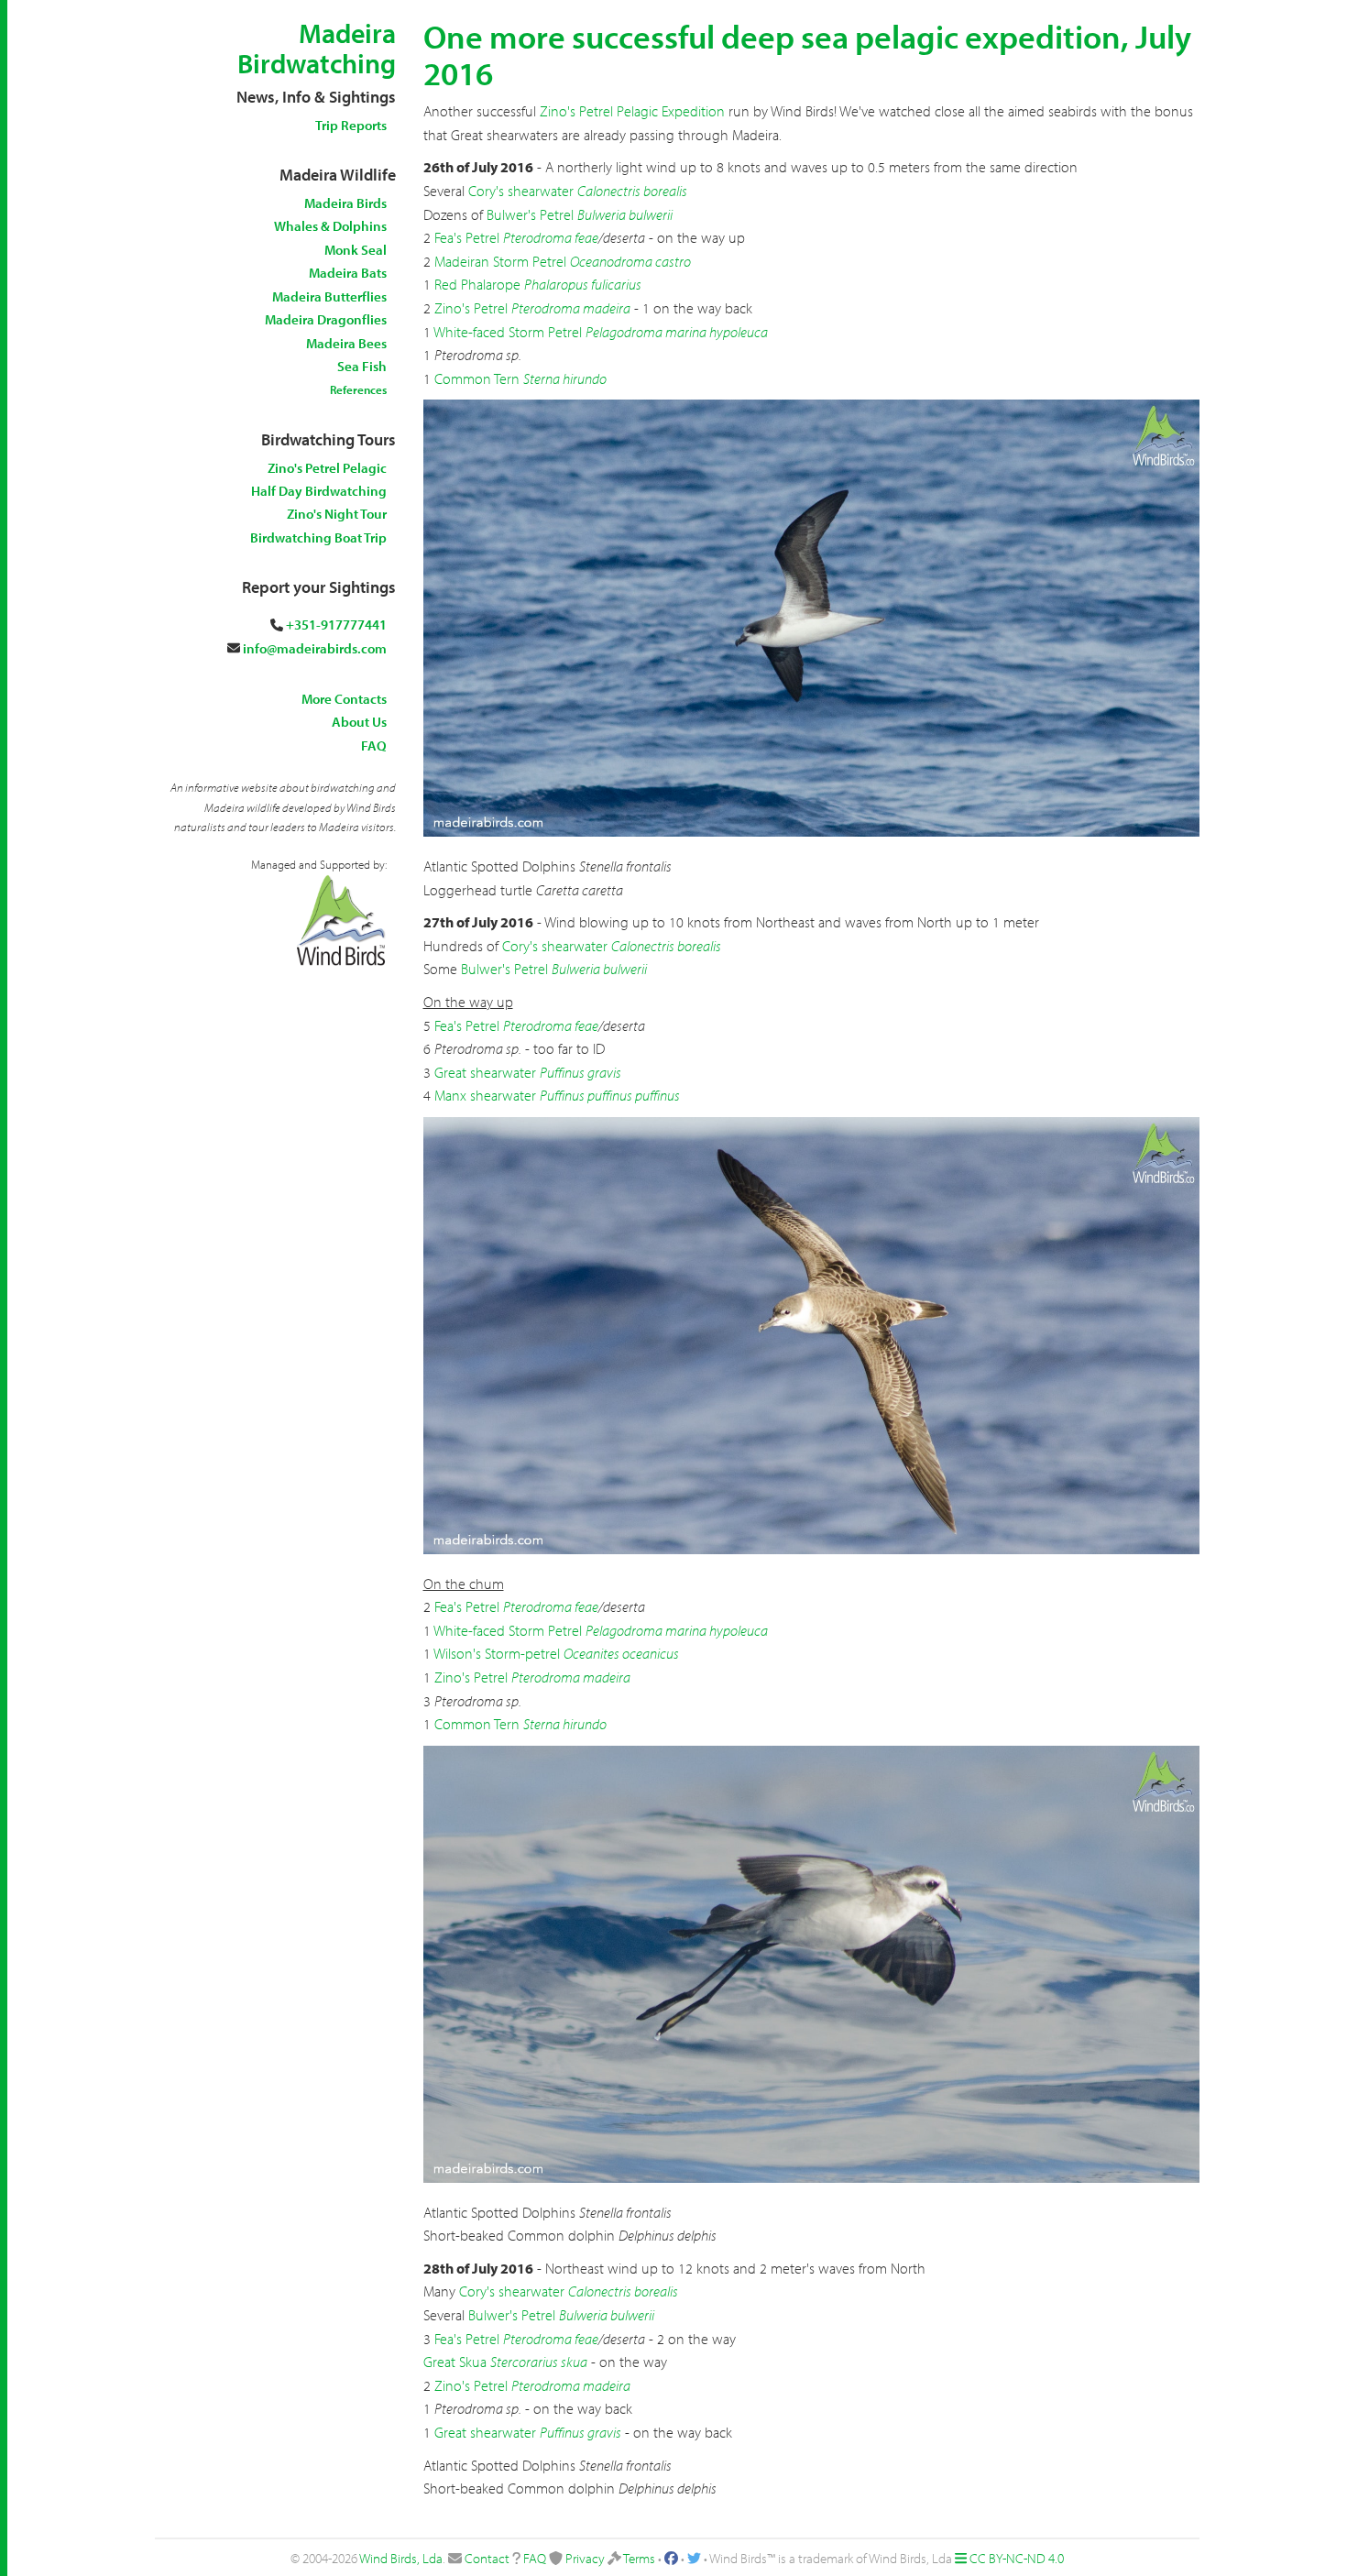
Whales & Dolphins (330, 226)
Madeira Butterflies (329, 296)
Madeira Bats (348, 273)
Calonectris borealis (632, 191)
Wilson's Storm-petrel (497, 1653)
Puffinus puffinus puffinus (610, 1095)
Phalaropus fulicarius (583, 284)
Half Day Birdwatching (319, 491)
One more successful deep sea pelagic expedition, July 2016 (807, 54)
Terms (639, 2558)
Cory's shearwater (521, 191)
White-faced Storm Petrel (508, 332)
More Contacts (344, 699)
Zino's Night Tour (337, 514)
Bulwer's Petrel (530, 214)
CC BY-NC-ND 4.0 (1017, 2558)
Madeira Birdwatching (317, 48)
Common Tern (477, 378)
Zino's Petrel (471, 308)
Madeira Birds (345, 203)
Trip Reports (351, 125)
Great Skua (455, 2362)
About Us (359, 722)
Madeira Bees (346, 343)
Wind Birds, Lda (401, 2558)
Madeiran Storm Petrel (500, 261)
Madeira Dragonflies (326, 319)
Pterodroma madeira (571, 308)
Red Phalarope (477, 284)
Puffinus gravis (580, 1072)
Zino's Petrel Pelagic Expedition (632, 111)
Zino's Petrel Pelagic (327, 468)
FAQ (374, 745)
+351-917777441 (336, 625)
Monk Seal (356, 250)
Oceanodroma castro (630, 261)
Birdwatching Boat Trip (318, 537)
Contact (487, 2558)
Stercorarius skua (539, 2362)
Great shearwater (485, 1072)
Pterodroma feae (551, 237)
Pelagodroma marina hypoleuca (677, 332)
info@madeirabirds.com (315, 648)
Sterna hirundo (565, 378)
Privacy (585, 2558)
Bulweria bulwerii (625, 214)
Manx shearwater (485, 1095)
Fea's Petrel (467, 237)
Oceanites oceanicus (621, 1653)
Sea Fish (362, 366)
